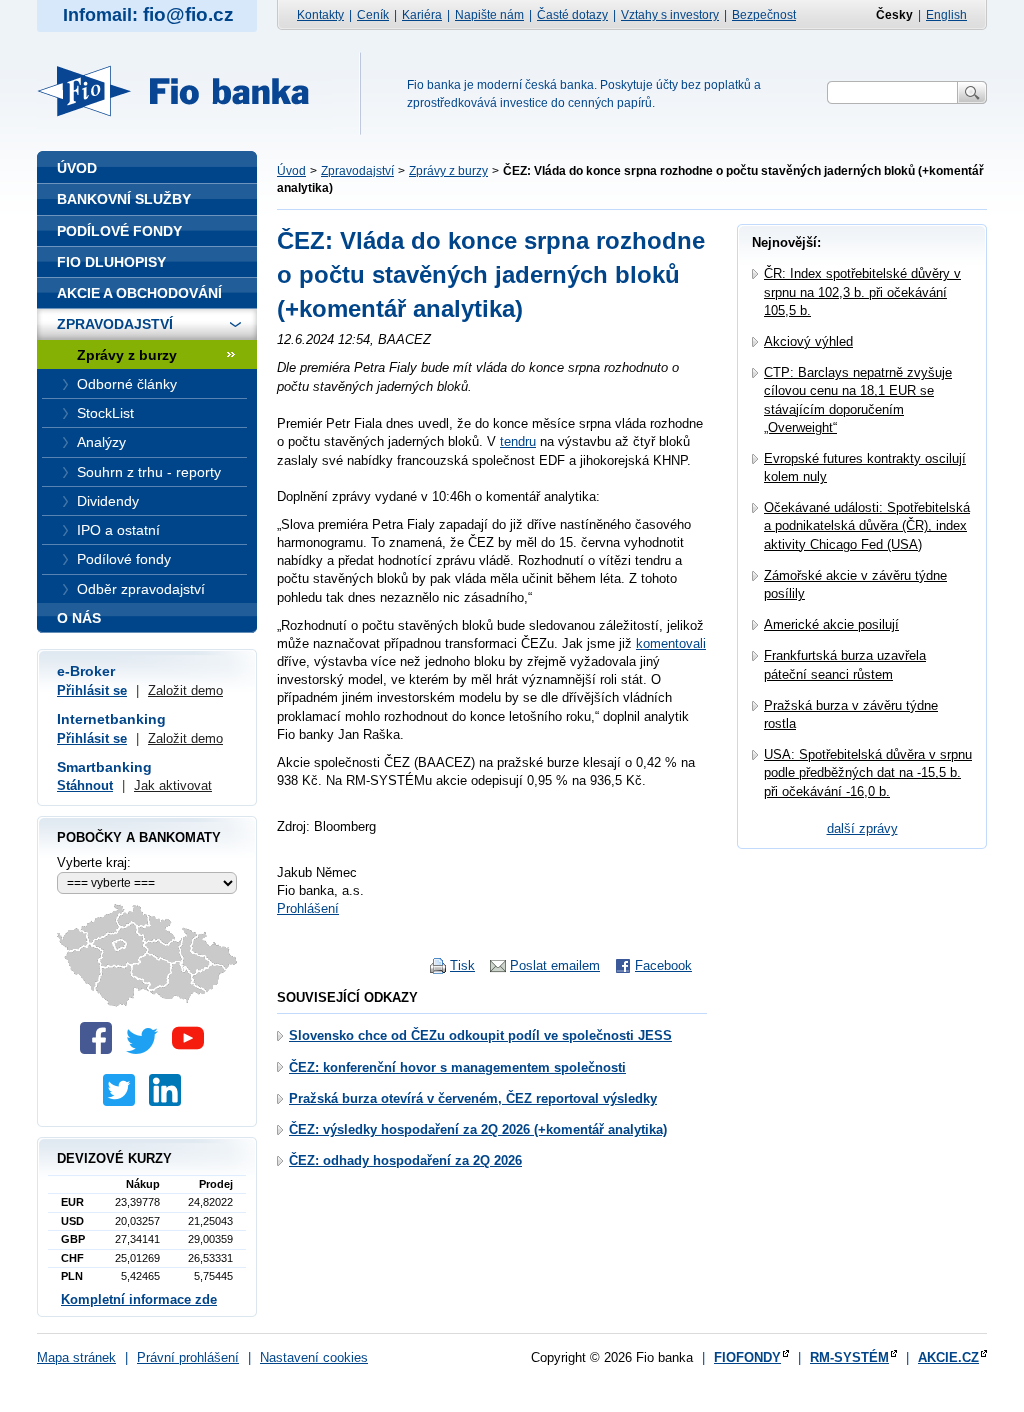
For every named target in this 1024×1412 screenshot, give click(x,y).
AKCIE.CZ (948, 1357)
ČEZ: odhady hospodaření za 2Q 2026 (405, 1160)
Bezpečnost (764, 15)
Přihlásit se (92, 690)
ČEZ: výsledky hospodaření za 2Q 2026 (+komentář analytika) (478, 1129)
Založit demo (185, 690)
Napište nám (489, 15)
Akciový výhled (808, 341)
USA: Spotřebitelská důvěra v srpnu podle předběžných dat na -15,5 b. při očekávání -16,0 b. (868, 772)
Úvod (291, 171)
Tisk (462, 965)
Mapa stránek (76, 1357)
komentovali (671, 643)
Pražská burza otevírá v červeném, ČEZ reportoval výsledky (473, 1098)
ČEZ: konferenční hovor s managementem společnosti (457, 1067)
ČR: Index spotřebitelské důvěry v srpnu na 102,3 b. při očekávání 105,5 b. (862, 291)
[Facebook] (101, 1049)
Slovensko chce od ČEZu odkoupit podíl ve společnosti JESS (480, 1035)
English (946, 15)
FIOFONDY (747, 1357)
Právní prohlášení (188, 1357)
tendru (518, 441)
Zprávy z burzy (448, 171)
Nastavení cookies (314, 1357)
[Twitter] (147, 1049)
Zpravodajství (357, 171)
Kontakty (320, 15)
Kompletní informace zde (139, 1299)
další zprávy (862, 828)
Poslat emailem (555, 965)
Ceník (373, 15)
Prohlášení (308, 908)
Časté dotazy (572, 15)
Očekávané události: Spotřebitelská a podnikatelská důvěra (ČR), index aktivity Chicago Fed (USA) (867, 525)
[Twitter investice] (124, 1101)
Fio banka (185, 91)
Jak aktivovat (173, 785)
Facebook (663, 965)
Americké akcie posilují (831, 624)
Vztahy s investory (670, 15)
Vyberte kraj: (94, 862)
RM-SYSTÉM (849, 1357)
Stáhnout (85, 785)
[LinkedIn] (170, 1101)
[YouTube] (193, 1049)
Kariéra (422, 15)
